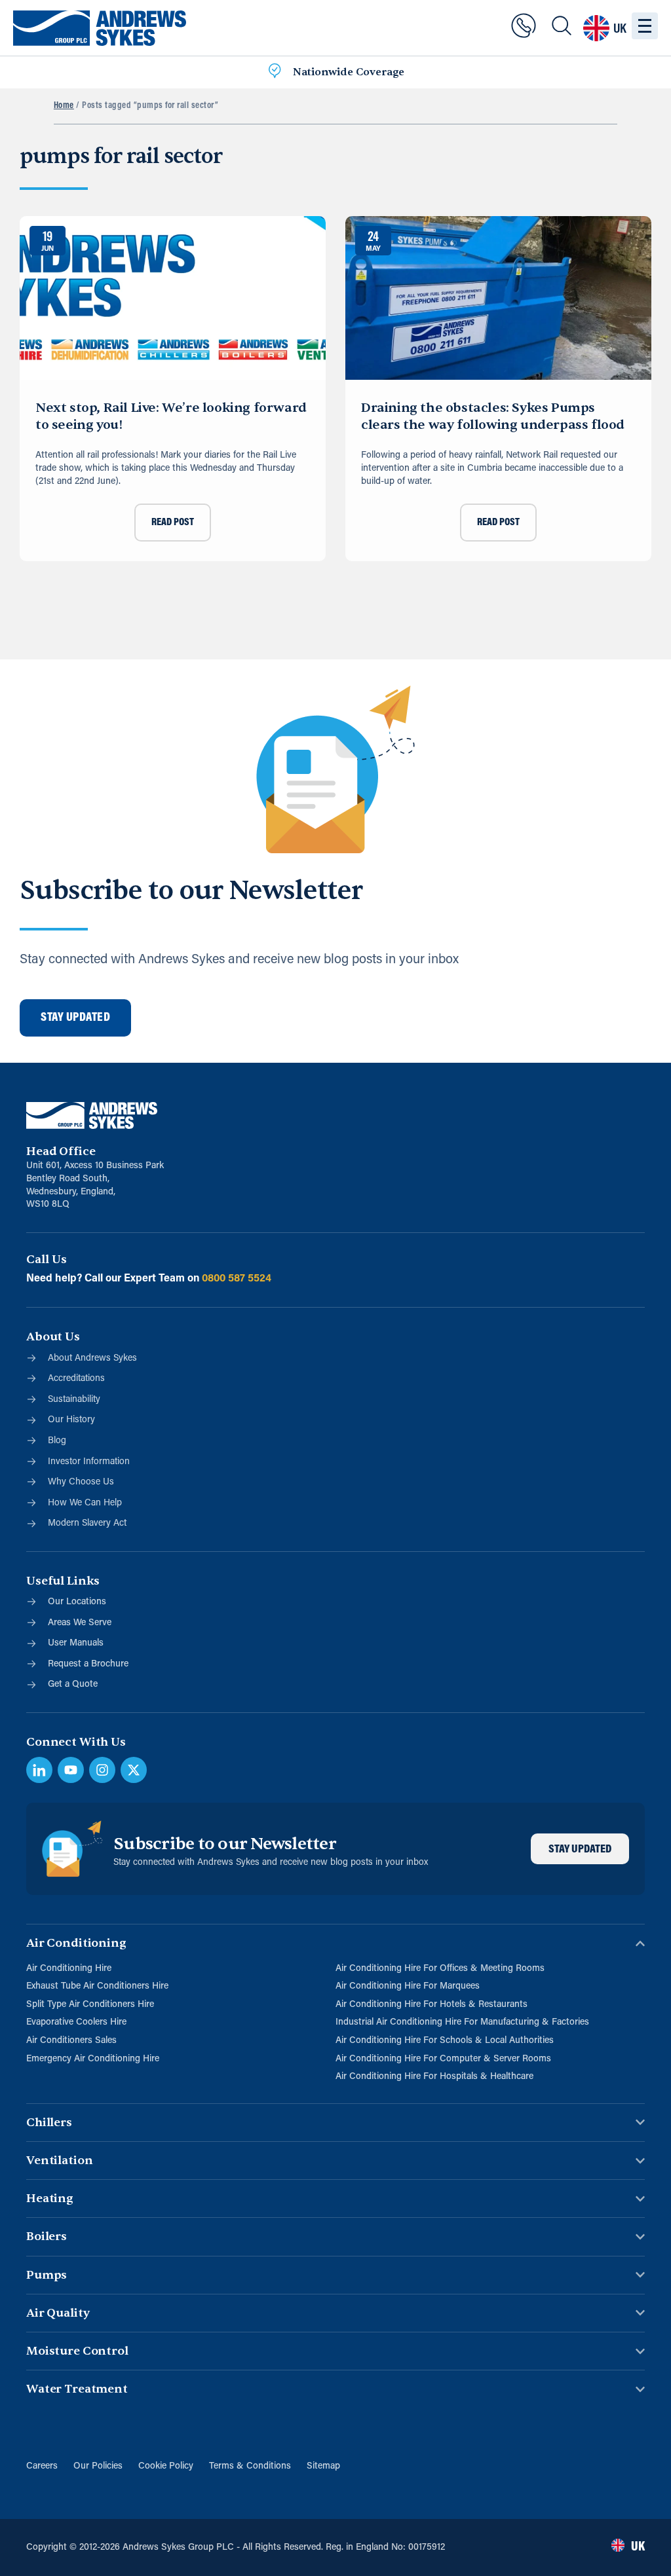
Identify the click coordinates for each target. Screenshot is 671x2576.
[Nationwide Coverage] (275, 73)
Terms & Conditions (250, 2466)
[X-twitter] (134, 1770)
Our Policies (98, 2466)
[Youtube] (71, 1770)
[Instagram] (102, 1770)
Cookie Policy (166, 2466)
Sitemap (323, 2466)
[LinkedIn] (39, 1770)
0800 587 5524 (237, 1279)
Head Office (61, 1151)
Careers (42, 2466)
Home (64, 106)
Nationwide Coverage (349, 72)
